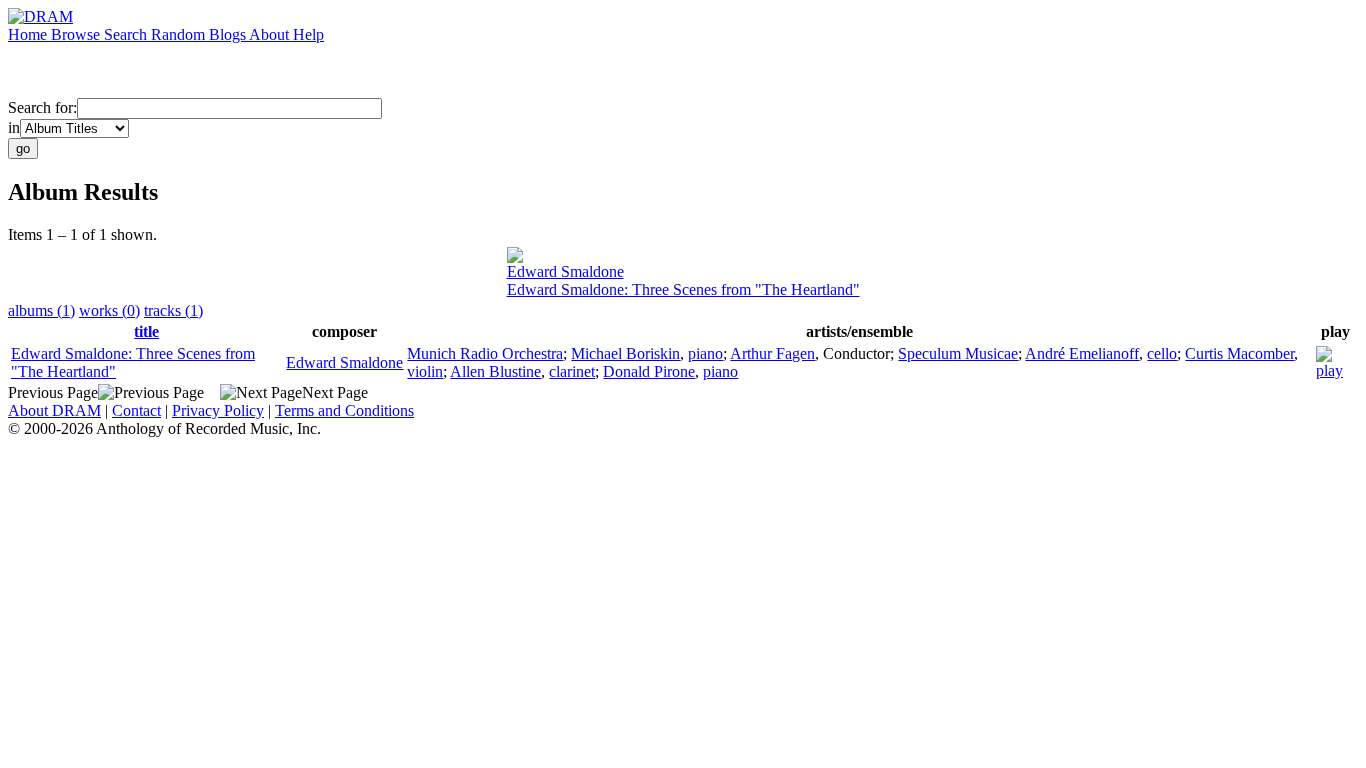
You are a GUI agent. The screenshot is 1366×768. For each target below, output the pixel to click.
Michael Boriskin (625, 353)
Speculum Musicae (958, 353)
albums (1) (41, 310)
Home (29, 34)
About (271, 34)
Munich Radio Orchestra (485, 353)
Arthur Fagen (772, 353)
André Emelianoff (1082, 353)
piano (705, 353)
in (14, 127)
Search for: (42, 107)
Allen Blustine (495, 371)
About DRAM (54, 410)
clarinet (572, 371)
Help (308, 34)
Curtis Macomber (1239, 353)
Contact (136, 410)
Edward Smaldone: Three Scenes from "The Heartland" (683, 289)
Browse (77, 34)
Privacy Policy (218, 410)
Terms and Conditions (344, 410)
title (146, 331)
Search (127, 34)
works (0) (109, 310)
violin (425, 371)
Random (180, 34)
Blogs (229, 34)
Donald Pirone (649, 371)
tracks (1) (173, 310)
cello (1162, 353)
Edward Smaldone (565, 271)
